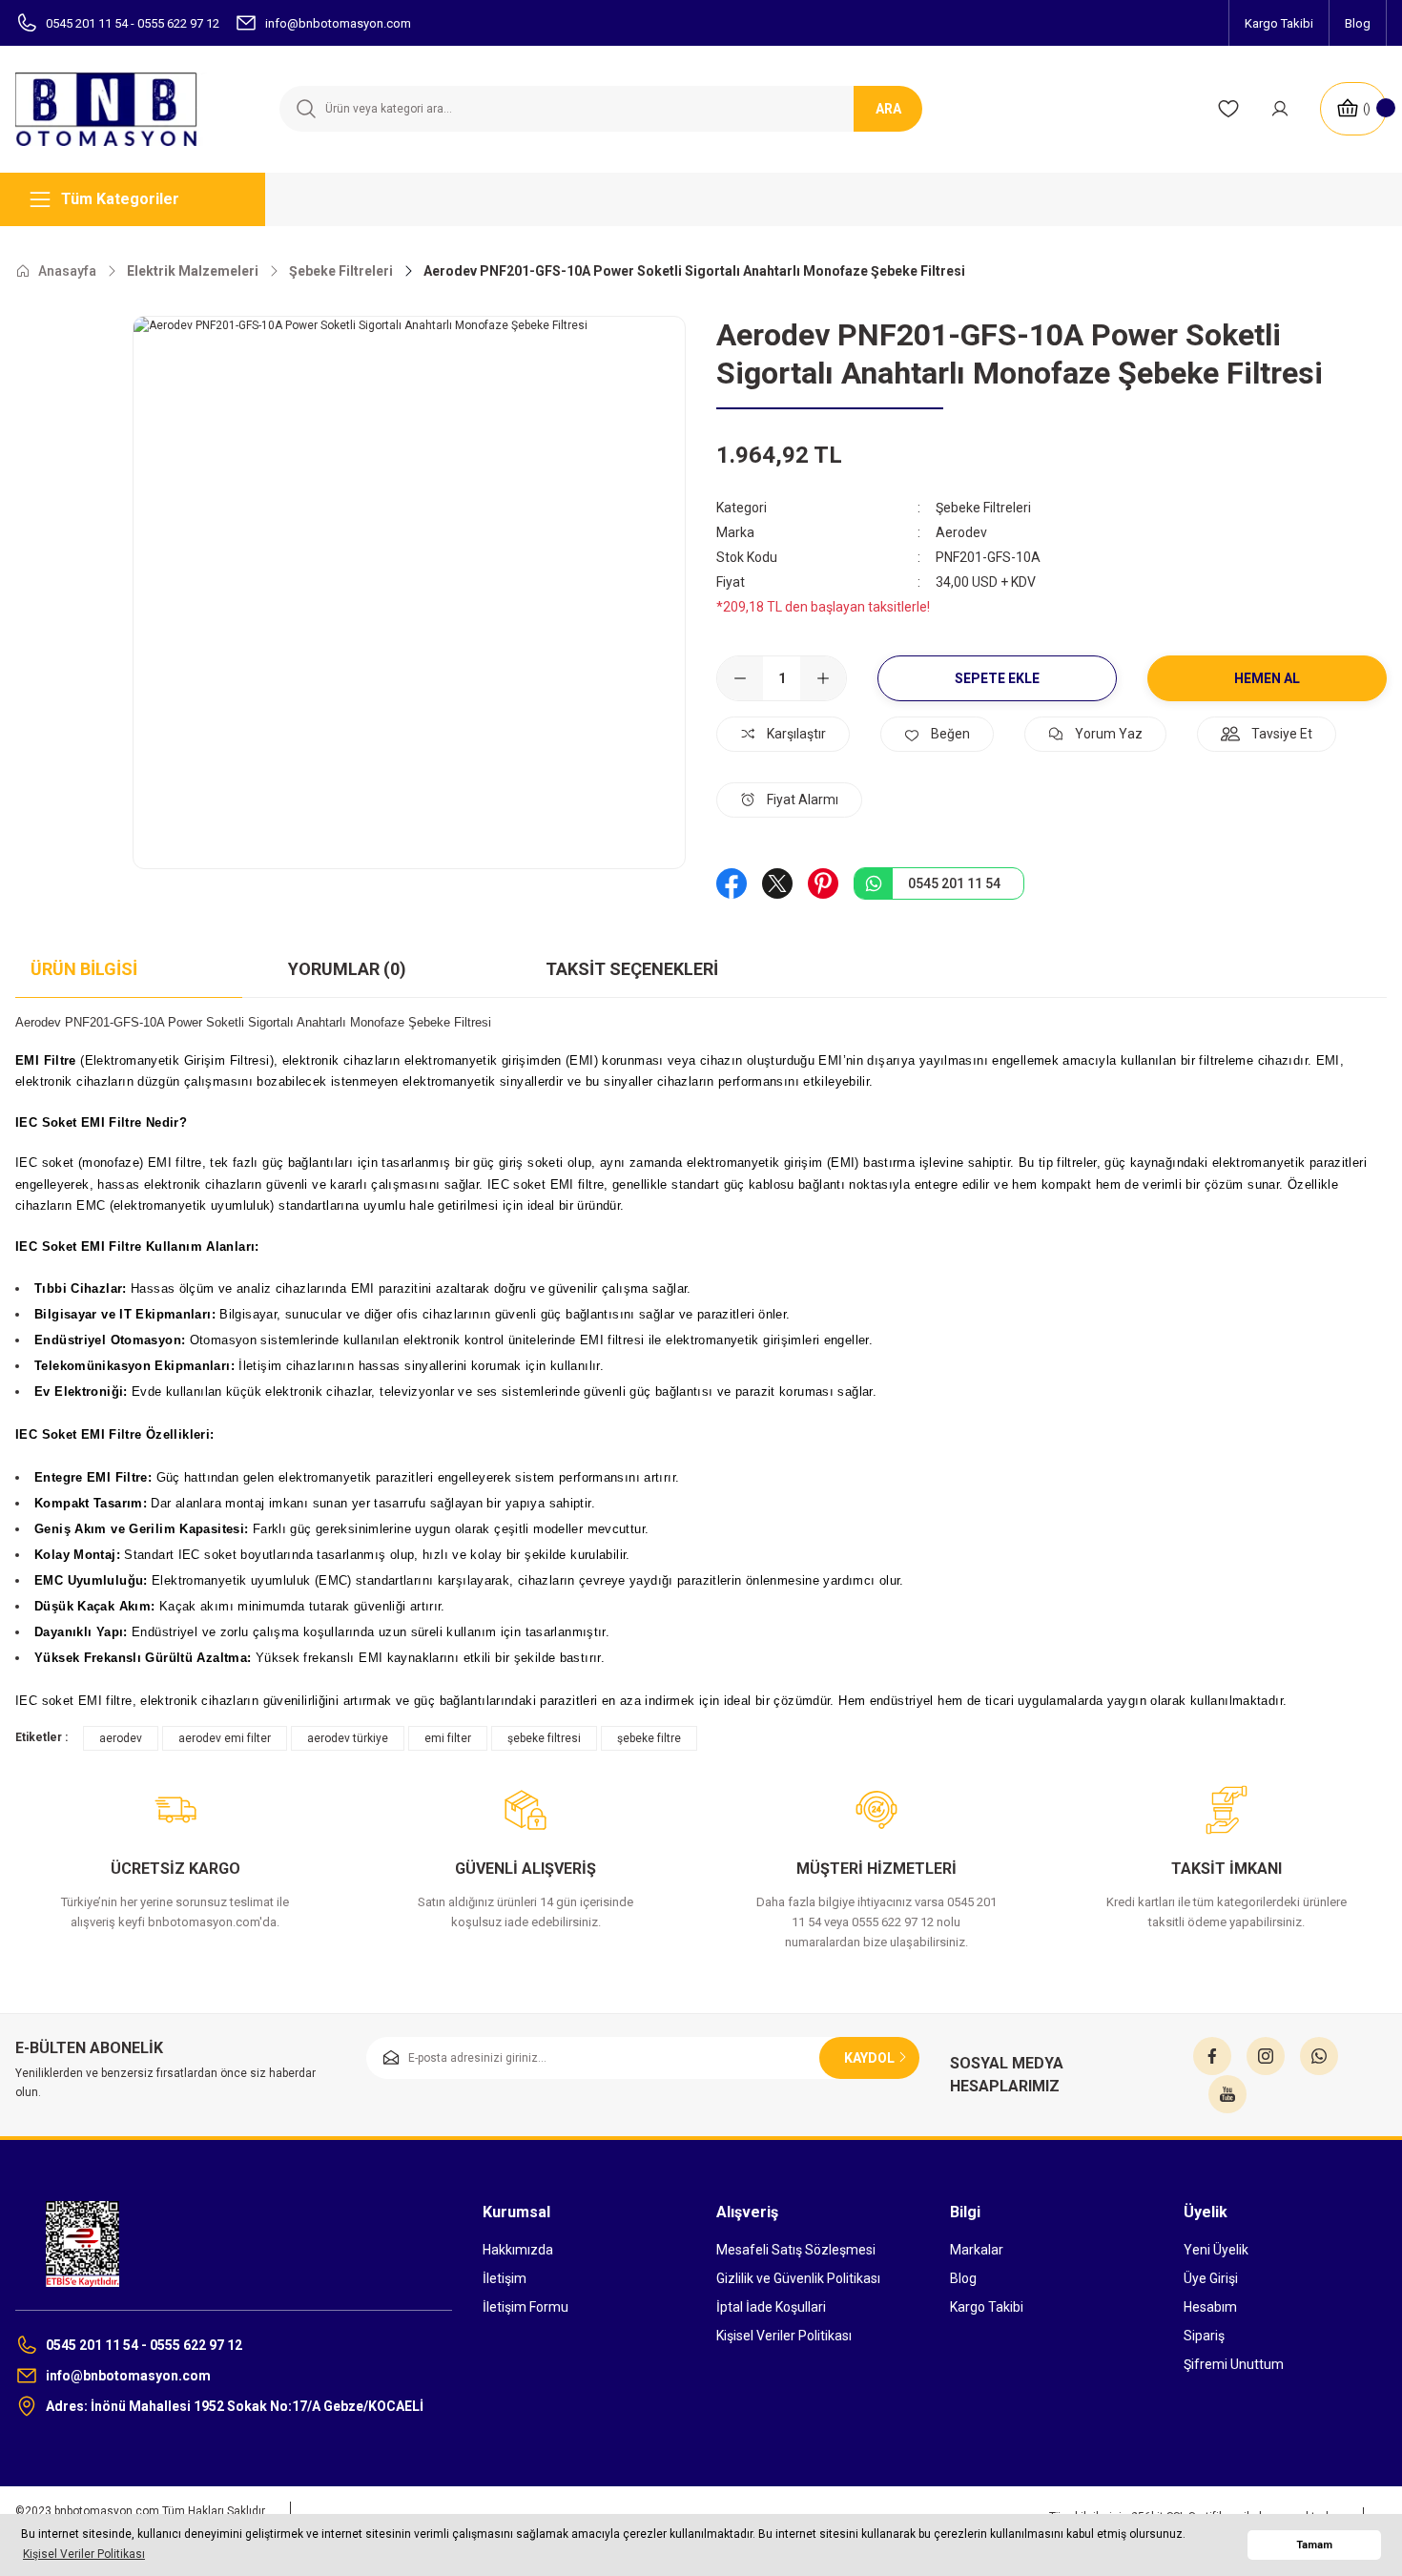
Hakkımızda (518, 2250)
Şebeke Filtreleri (983, 508)
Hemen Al (1267, 678)
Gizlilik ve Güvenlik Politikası (798, 2278)
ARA (888, 109)
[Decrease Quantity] (740, 678)
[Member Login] (1280, 109)
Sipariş (1204, 2336)
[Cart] (1353, 109)
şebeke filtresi (544, 1738)
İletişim (505, 2278)
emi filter (448, 1738)
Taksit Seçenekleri (632, 969)
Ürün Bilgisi (84, 969)
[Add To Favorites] (937, 734)
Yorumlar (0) (347, 969)
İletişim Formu (526, 2307)
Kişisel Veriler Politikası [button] (84, 2554)
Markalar (977, 2250)
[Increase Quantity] (823, 678)
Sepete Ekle (997, 678)
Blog (963, 2278)
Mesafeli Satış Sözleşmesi (796, 2250)
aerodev (121, 1738)
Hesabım (1210, 2307)
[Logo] (117, 109)
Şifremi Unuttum (1234, 2364)
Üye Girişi (1211, 2278)
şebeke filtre (649, 1738)
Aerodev (961, 532)
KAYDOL (869, 2058)
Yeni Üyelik (1216, 2250)
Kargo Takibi (987, 2307)
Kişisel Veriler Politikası (784, 2336)
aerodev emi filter (225, 1738)
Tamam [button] (1314, 2545)
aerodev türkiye (348, 1738)
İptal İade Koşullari (771, 2307)
